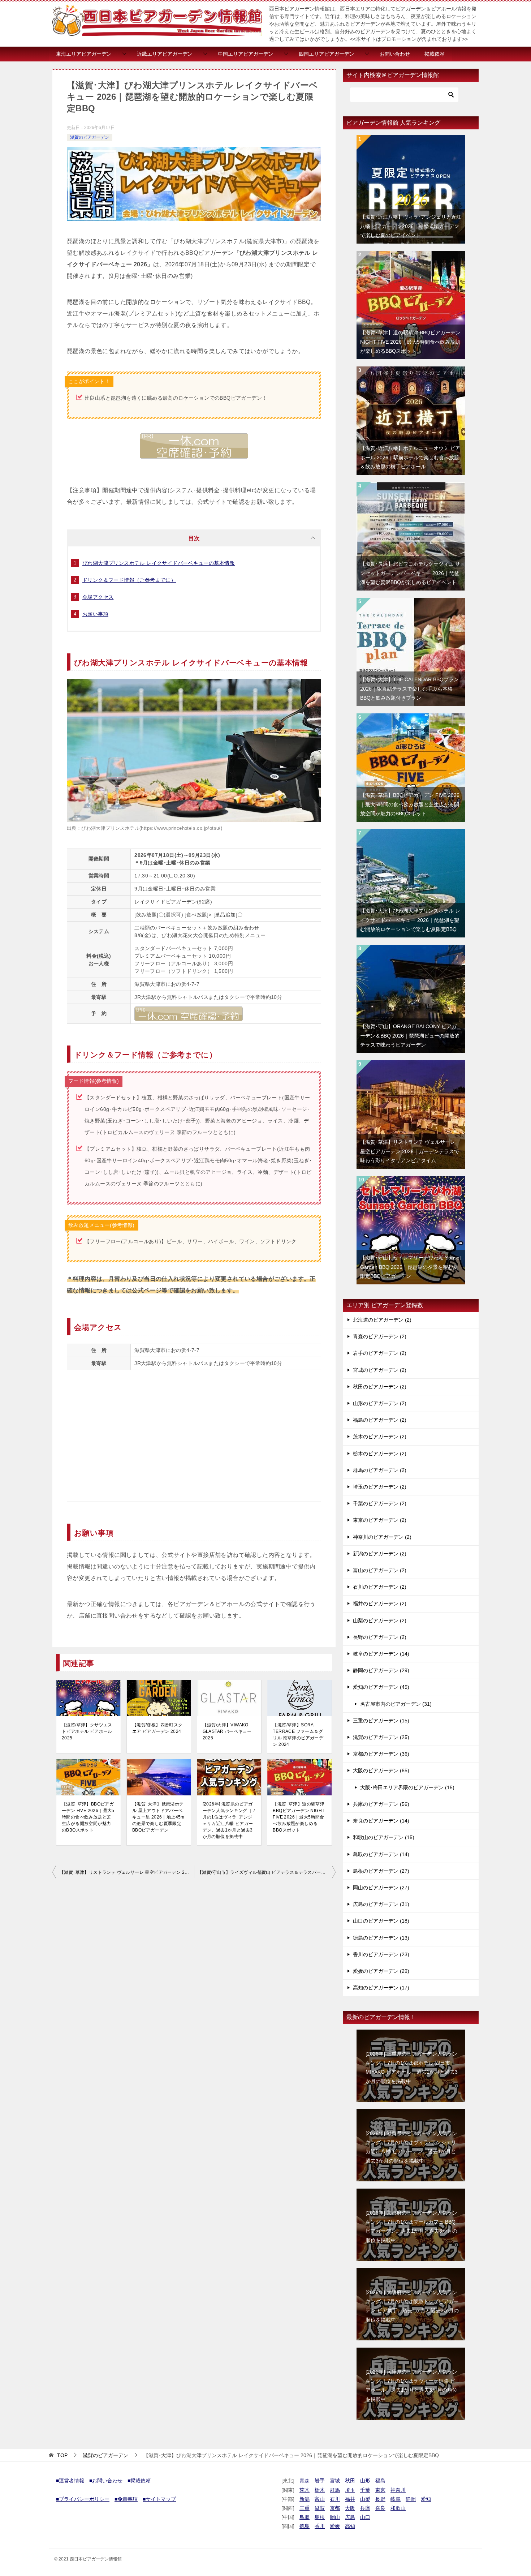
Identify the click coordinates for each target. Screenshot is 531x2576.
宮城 (335, 2481)
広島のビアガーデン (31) (381, 1904)
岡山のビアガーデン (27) (381, 1888)
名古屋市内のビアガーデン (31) (396, 1704)
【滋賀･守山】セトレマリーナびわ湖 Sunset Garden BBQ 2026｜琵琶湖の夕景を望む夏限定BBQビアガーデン (411, 1267)
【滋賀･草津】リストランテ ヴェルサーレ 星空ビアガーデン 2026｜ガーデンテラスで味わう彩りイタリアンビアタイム (127, 1872)
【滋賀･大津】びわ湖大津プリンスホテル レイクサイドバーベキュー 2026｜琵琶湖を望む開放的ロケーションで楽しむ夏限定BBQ (410, 920)
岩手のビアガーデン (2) (380, 1353)
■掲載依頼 (139, 2481)
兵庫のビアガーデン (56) (381, 1804)
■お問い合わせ (106, 2481)
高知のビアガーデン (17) (381, 1988)
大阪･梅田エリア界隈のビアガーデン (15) (407, 1787)
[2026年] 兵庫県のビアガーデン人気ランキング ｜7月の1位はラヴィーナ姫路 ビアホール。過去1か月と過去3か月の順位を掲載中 (411, 2386)
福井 (350, 2499)
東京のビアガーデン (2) (380, 1520)
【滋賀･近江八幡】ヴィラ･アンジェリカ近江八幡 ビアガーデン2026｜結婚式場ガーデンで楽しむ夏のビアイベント (411, 226)
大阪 (350, 2508)
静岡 (411, 2499)
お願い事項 (95, 614)
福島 (380, 2481)
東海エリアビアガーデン (84, 54)
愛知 (426, 2499)
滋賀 (320, 2508)
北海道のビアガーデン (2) (382, 1320)
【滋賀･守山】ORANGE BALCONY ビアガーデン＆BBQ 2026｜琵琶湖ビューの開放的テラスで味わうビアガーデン (410, 1035)
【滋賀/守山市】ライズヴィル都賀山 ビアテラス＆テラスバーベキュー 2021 (267, 1872)
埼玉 (350, 2490)
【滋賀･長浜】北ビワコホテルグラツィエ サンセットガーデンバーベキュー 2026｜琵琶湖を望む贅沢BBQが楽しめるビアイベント (410, 573)
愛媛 (335, 2526)
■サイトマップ (159, 2499)
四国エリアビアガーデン (327, 54)
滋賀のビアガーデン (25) (381, 1737)
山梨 (365, 2499)
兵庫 (365, 2508)
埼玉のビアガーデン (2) (380, 1487)
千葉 (365, 2490)
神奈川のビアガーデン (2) (382, 1537)
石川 (335, 2499)
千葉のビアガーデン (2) (380, 1503)
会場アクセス (98, 597)
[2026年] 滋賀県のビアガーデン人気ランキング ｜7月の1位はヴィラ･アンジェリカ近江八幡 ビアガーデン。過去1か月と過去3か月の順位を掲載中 (229, 1820)
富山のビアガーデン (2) (380, 1570)
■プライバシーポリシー (83, 2499)
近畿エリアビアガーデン (165, 54)
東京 (380, 2490)
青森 (305, 2481)
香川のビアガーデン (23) (381, 1954)
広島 (350, 2517)
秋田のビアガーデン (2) (380, 1387)
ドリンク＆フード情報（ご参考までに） (129, 580)
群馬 (335, 2490)
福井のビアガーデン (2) (380, 1603)
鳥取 (305, 2517)
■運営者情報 (70, 2481)
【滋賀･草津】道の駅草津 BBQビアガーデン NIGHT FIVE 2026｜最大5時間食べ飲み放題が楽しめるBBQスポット (299, 1817)
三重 (305, 2508)
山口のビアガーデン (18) (381, 1921)
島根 (320, 2517)
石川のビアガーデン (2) (380, 1587)
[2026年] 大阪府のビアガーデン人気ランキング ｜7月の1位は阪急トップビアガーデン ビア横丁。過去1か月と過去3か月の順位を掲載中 (412, 2306)
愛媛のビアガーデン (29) (381, 1971)
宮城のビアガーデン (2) (380, 1370)
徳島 (305, 2526)
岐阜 (396, 2499)
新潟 (305, 2499)
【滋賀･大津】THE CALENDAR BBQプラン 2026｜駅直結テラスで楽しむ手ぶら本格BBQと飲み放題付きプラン (409, 688)
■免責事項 (126, 2499)
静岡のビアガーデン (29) (381, 1670)
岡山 (335, 2517)
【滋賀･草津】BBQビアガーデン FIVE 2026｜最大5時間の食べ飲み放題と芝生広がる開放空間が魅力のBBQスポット (88, 1817)
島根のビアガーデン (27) (381, 1871)
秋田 (350, 2481)
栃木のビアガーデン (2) (380, 1454)
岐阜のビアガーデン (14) (381, 1654)
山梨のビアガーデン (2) (380, 1620)
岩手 (320, 2481)
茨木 (305, 2490)
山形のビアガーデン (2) (380, 1403)
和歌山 (398, 2508)
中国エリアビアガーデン (246, 54)
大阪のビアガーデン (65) (381, 1770)
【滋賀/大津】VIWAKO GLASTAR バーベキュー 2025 (227, 1731)
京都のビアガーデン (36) (381, 1754)
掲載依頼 (435, 54)
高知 (350, 2526)
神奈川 (398, 2490)
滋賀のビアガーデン (90, 137)
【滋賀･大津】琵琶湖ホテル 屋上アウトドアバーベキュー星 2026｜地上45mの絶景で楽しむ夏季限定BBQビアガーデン (158, 1817)
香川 (320, 2526)
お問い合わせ (395, 54)
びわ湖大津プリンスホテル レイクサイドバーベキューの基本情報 (159, 563)
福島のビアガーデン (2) (380, 1420)
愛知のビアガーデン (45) (381, 1687)
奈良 (380, 2508)
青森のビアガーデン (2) (380, 1336)
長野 (380, 2499)
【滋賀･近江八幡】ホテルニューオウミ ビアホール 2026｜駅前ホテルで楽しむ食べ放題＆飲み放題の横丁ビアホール (410, 457)
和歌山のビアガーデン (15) (384, 1837)
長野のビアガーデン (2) (380, 1637)
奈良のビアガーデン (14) (381, 1821)
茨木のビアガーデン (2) (380, 1437)
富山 (320, 2499)
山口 (365, 2517)
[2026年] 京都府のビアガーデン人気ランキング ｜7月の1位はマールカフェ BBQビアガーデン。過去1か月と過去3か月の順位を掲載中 (411, 2227)
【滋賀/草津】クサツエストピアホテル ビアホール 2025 (87, 1731)
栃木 (320, 2490)
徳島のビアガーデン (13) (381, 1938)
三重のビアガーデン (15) (381, 1721)
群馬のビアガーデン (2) (380, 1470)
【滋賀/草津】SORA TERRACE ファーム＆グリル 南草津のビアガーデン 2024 (298, 1735)
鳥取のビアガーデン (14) (381, 1854)
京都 (335, 2508)
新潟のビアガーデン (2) (380, 1554)
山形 (365, 2481)
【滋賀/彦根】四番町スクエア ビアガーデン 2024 (157, 1728)
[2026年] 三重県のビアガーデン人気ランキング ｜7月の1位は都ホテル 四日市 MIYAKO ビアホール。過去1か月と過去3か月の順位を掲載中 (412, 2068)
